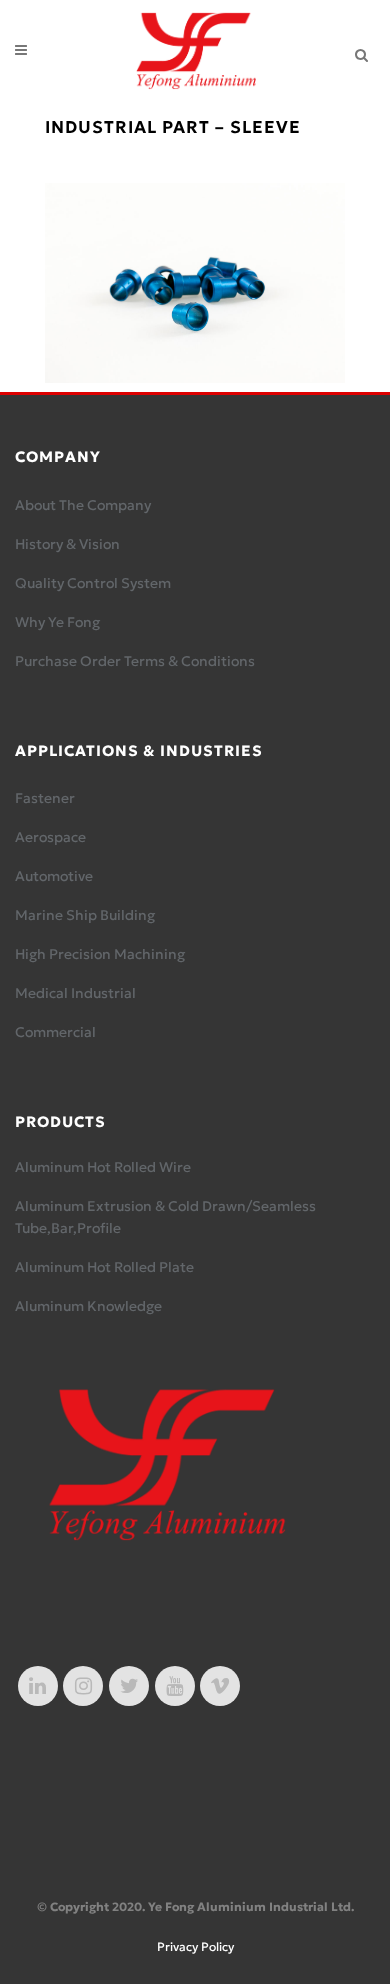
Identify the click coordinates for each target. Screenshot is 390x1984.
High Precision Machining (100, 954)
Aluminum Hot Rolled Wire (103, 1167)
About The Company (83, 505)
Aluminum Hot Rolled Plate (104, 1267)
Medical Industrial (75, 993)
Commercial (55, 1032)
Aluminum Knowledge (88, 1306)
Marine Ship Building (85, 915)
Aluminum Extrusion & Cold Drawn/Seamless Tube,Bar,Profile (165, 1217)
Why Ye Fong (57, 622)
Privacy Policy (195, 1946)
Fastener (45, 798)
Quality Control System (93, 583)
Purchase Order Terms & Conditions (135, 661)
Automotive (54, 876)
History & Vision (67, 544)
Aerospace (50, 837)
